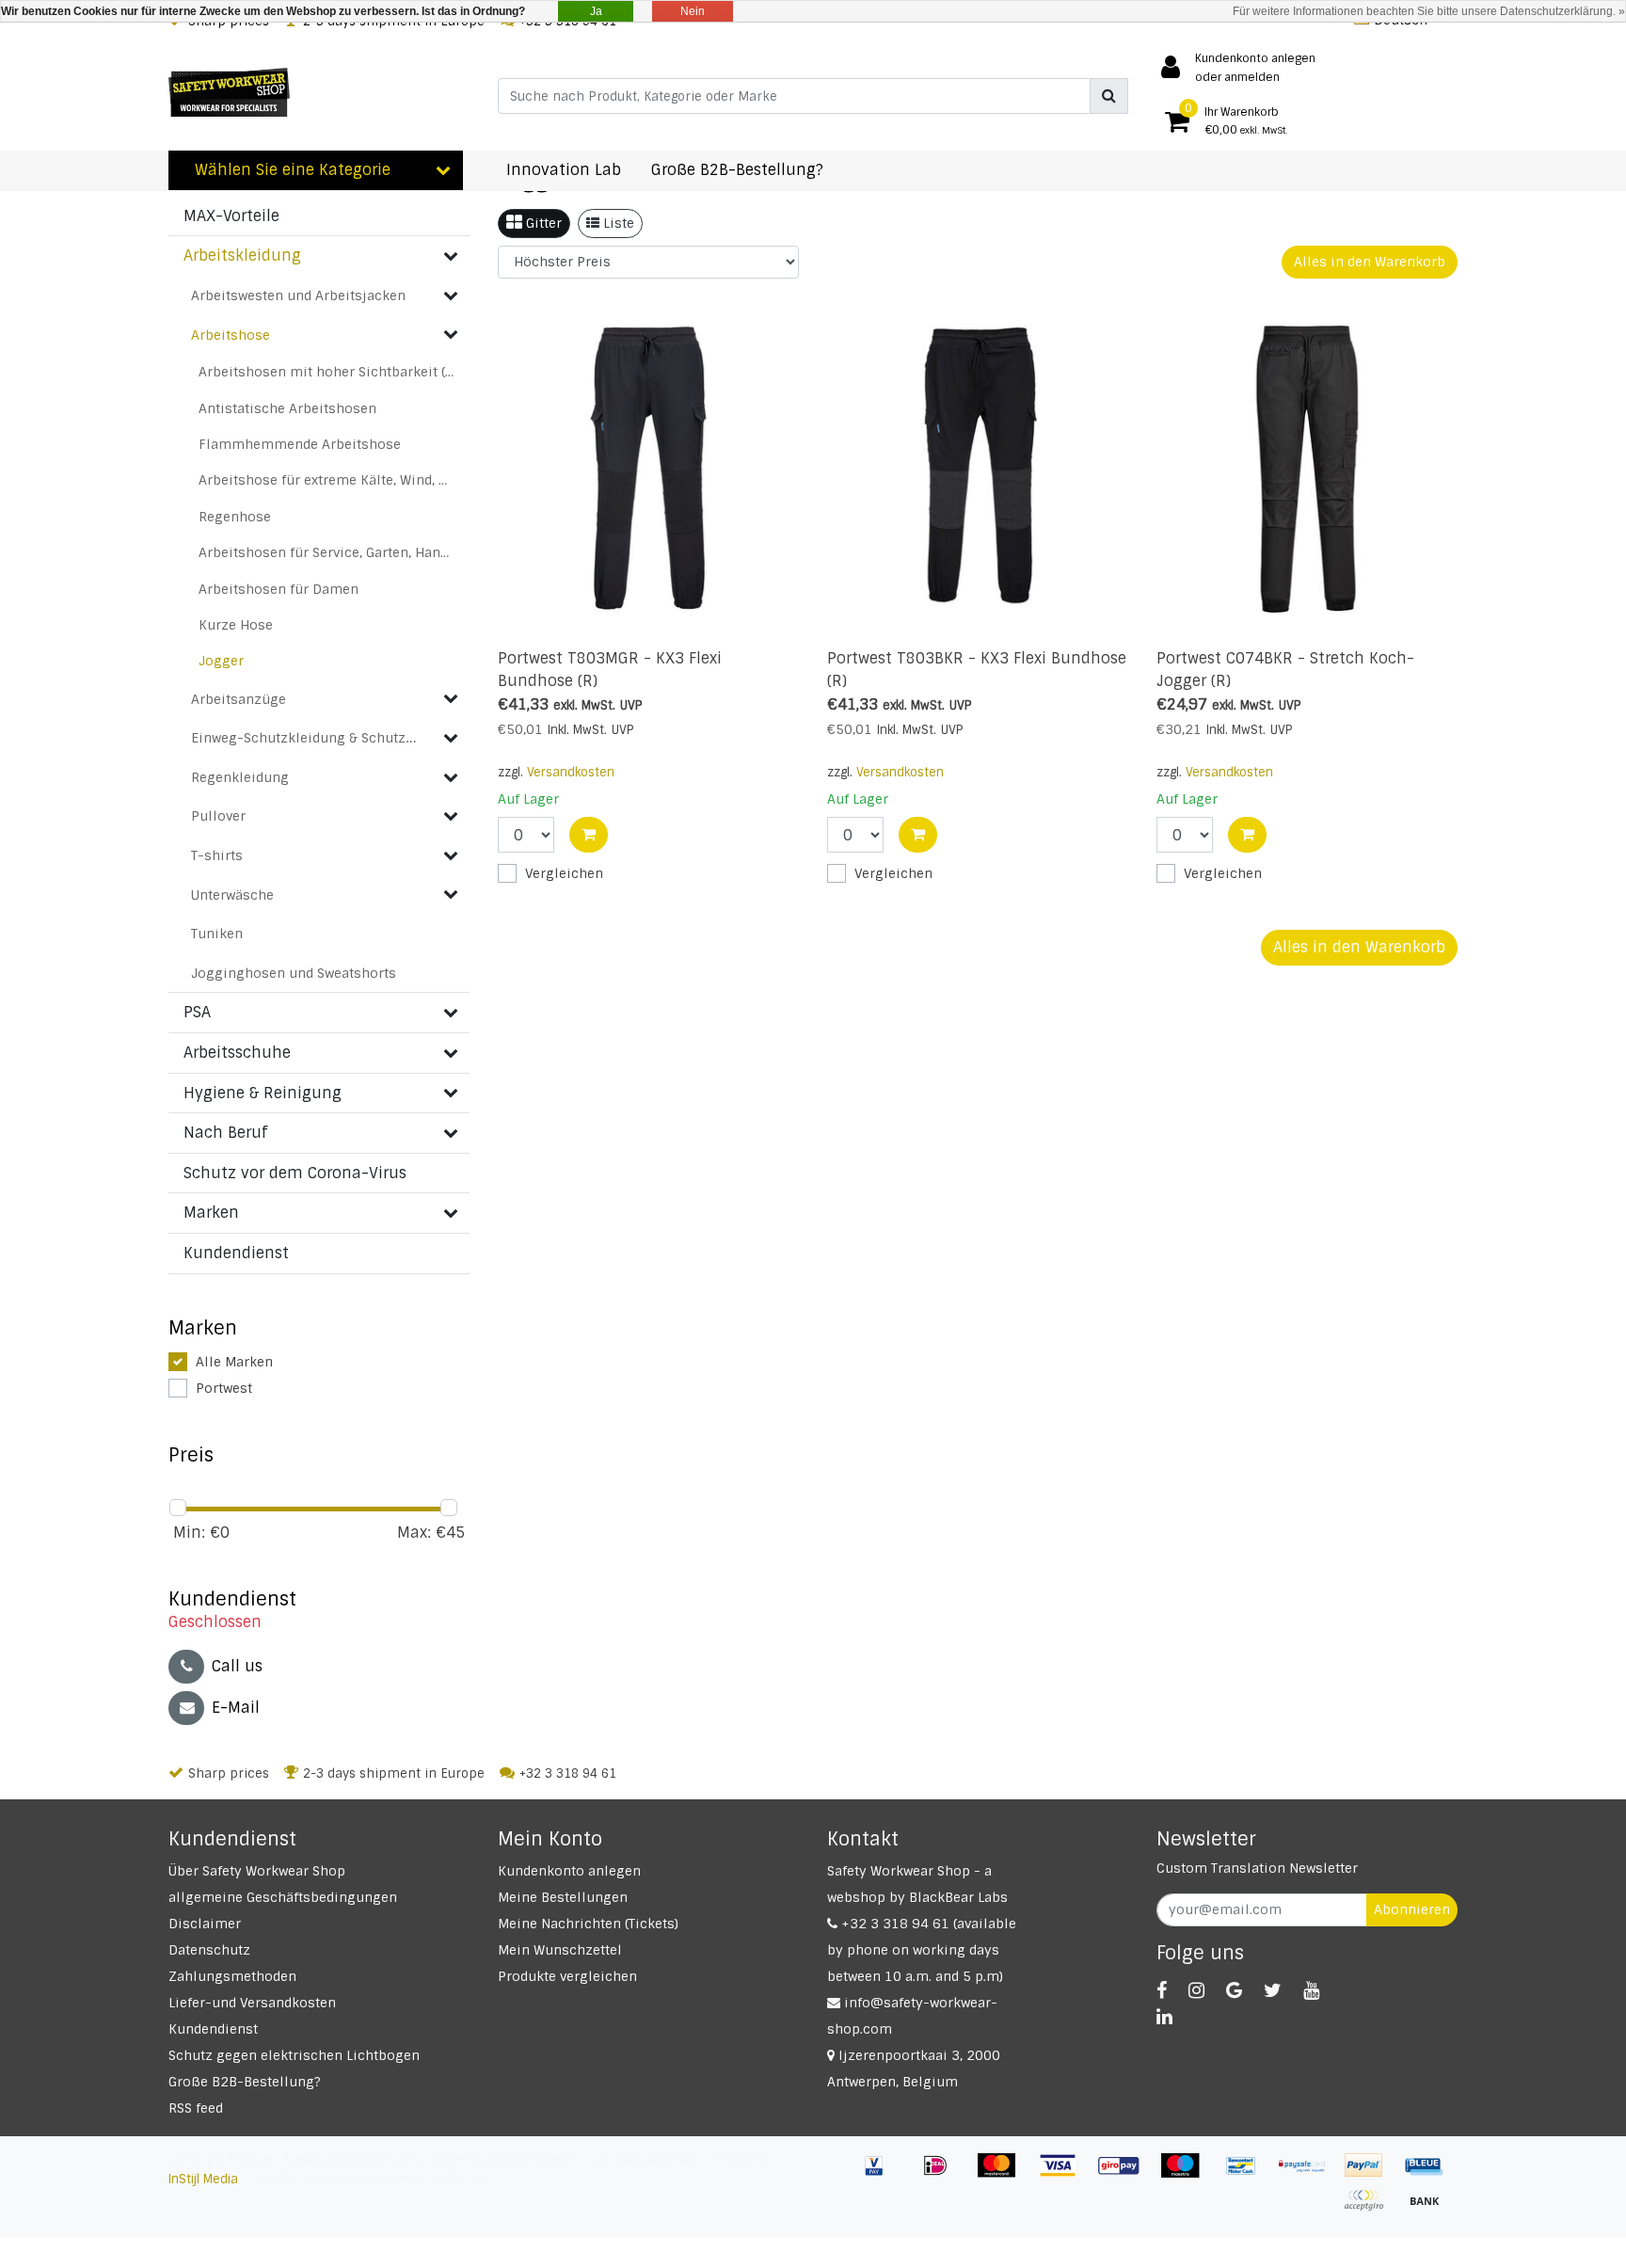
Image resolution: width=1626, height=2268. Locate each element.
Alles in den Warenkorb (1370, 262)
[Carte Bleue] (1429, 2174)
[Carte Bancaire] (1371, 2209)
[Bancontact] (1248, 2174)
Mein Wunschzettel (560, 1950)
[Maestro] (1187, 2174)
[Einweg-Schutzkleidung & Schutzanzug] (451, 738)
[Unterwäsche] (451, 894)
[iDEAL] (942, 2174)
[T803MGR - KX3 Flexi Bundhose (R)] (648, 467)
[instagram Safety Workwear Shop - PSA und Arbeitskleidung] (1196, 1990)
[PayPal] (1371, 2174)
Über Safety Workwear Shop (257, 1871)
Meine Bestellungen (563, 1897)
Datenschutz (209, 1950)
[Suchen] (1109, 96)
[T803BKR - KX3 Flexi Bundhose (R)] (978, 467)
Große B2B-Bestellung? (245, 2082)
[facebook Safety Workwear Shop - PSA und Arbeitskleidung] (1162, 1990)
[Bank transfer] (1429, 2209)
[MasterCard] (1004, 2174)
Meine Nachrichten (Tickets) (588, 1924)
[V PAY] (881, 2174)
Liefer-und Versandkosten (252, 2003)
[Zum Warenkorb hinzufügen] (589, 835)
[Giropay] (1126, 2174)
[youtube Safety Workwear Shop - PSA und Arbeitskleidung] (1311, 1990)
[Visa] (1065, 2174)
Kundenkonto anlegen (569, 1871)
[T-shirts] (451, 855)
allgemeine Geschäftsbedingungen (283, 1897)
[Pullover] (451, 816)
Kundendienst (213, 2029)
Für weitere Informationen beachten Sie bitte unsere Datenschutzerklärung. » (1429, 11)
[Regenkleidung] (451, 777)
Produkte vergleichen (567, 1976)
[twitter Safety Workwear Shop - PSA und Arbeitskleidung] (1273, 1990)
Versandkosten (571, 772)
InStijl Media (203, 2179)
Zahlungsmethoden (232, 1976)
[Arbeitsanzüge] (451, 698)
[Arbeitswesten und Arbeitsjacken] (451, 295)
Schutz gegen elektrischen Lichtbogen (294, 2055)
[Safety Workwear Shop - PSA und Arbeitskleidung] (229, 92)
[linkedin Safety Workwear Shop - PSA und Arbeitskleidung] (1164, 2017)
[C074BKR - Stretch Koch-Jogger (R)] (1307, 467)
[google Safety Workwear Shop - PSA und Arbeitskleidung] (1234, 1990)
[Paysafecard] (1309, 2174)
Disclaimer (205, 1924)
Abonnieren (1412, 1909)
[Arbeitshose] (451, 334)
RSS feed (196, 2108)
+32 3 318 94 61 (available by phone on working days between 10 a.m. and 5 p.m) (922, 1950)
